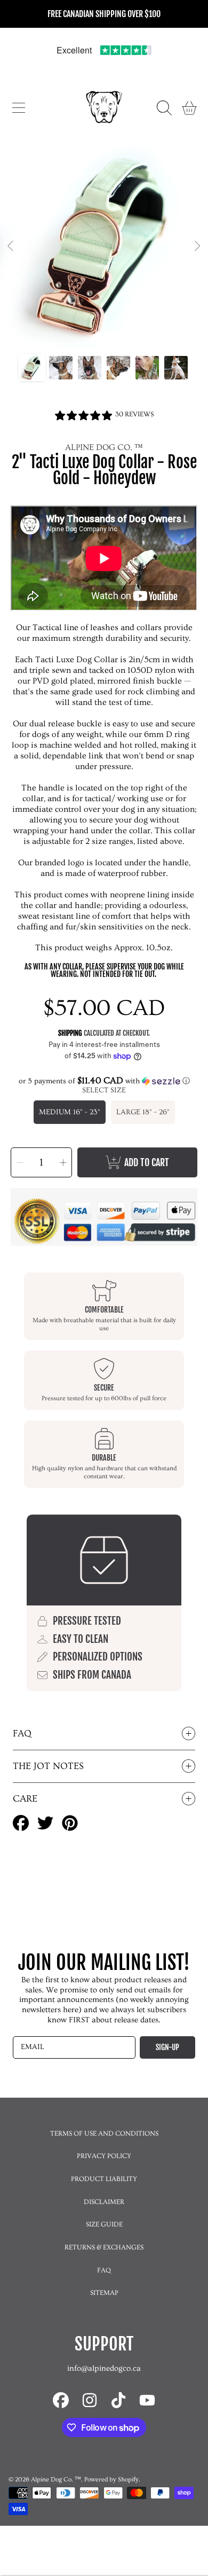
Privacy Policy (104, 2156)
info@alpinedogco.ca (104, 2368)
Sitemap (104, 2293)
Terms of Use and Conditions (104, 2133)
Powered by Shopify (111, 2480)
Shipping (70, 1033)
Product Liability (104, 2179)
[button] (19, 108)
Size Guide (104, 2224)
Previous (11, 246)
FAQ (104, 2270)
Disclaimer (104, 2202)
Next (197, 246)
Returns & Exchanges (104, 2247)
